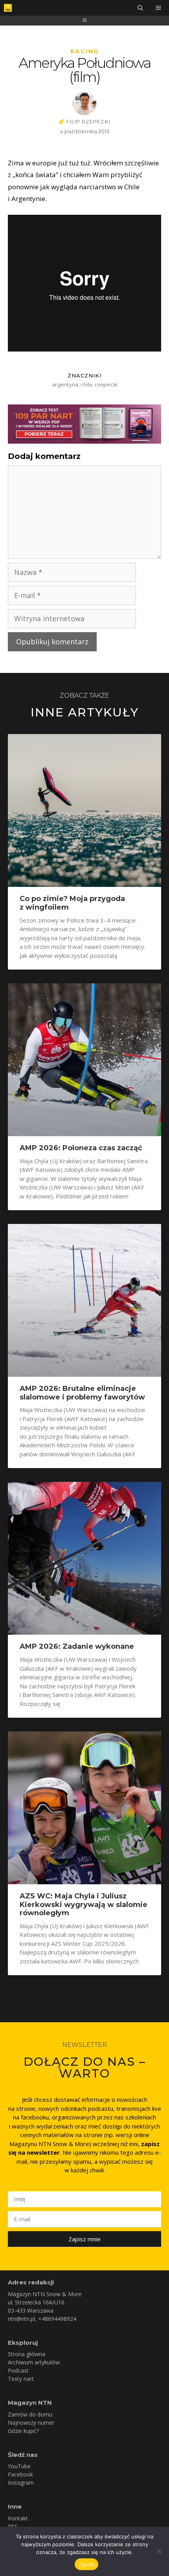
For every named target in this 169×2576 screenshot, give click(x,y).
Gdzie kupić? (23, 2431)
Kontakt (18, 2518)
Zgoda (86, 2564)
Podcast (18, 2370)
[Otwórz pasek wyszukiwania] (140, 8)
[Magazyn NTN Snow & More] (8, 8)
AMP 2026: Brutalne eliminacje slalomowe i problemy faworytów (82, 1393)
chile (87, 384)
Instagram (21, 2483)
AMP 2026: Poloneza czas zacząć (81, 1148)
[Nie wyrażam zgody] (159, 2551)
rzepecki (106, 384)
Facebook (20, 2474)
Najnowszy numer (31, 2423)
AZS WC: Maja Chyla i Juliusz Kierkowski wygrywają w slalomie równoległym (84, 1904)
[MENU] (159, 8)
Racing (85, 51)
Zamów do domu (30, 2414)
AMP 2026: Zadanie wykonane (77, 1646)
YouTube (19, 2466)
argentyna (65, 384)
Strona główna (27, 2354)
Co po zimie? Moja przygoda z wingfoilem (72, 903)
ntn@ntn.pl (21, 2319)
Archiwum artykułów (34, 2362)
